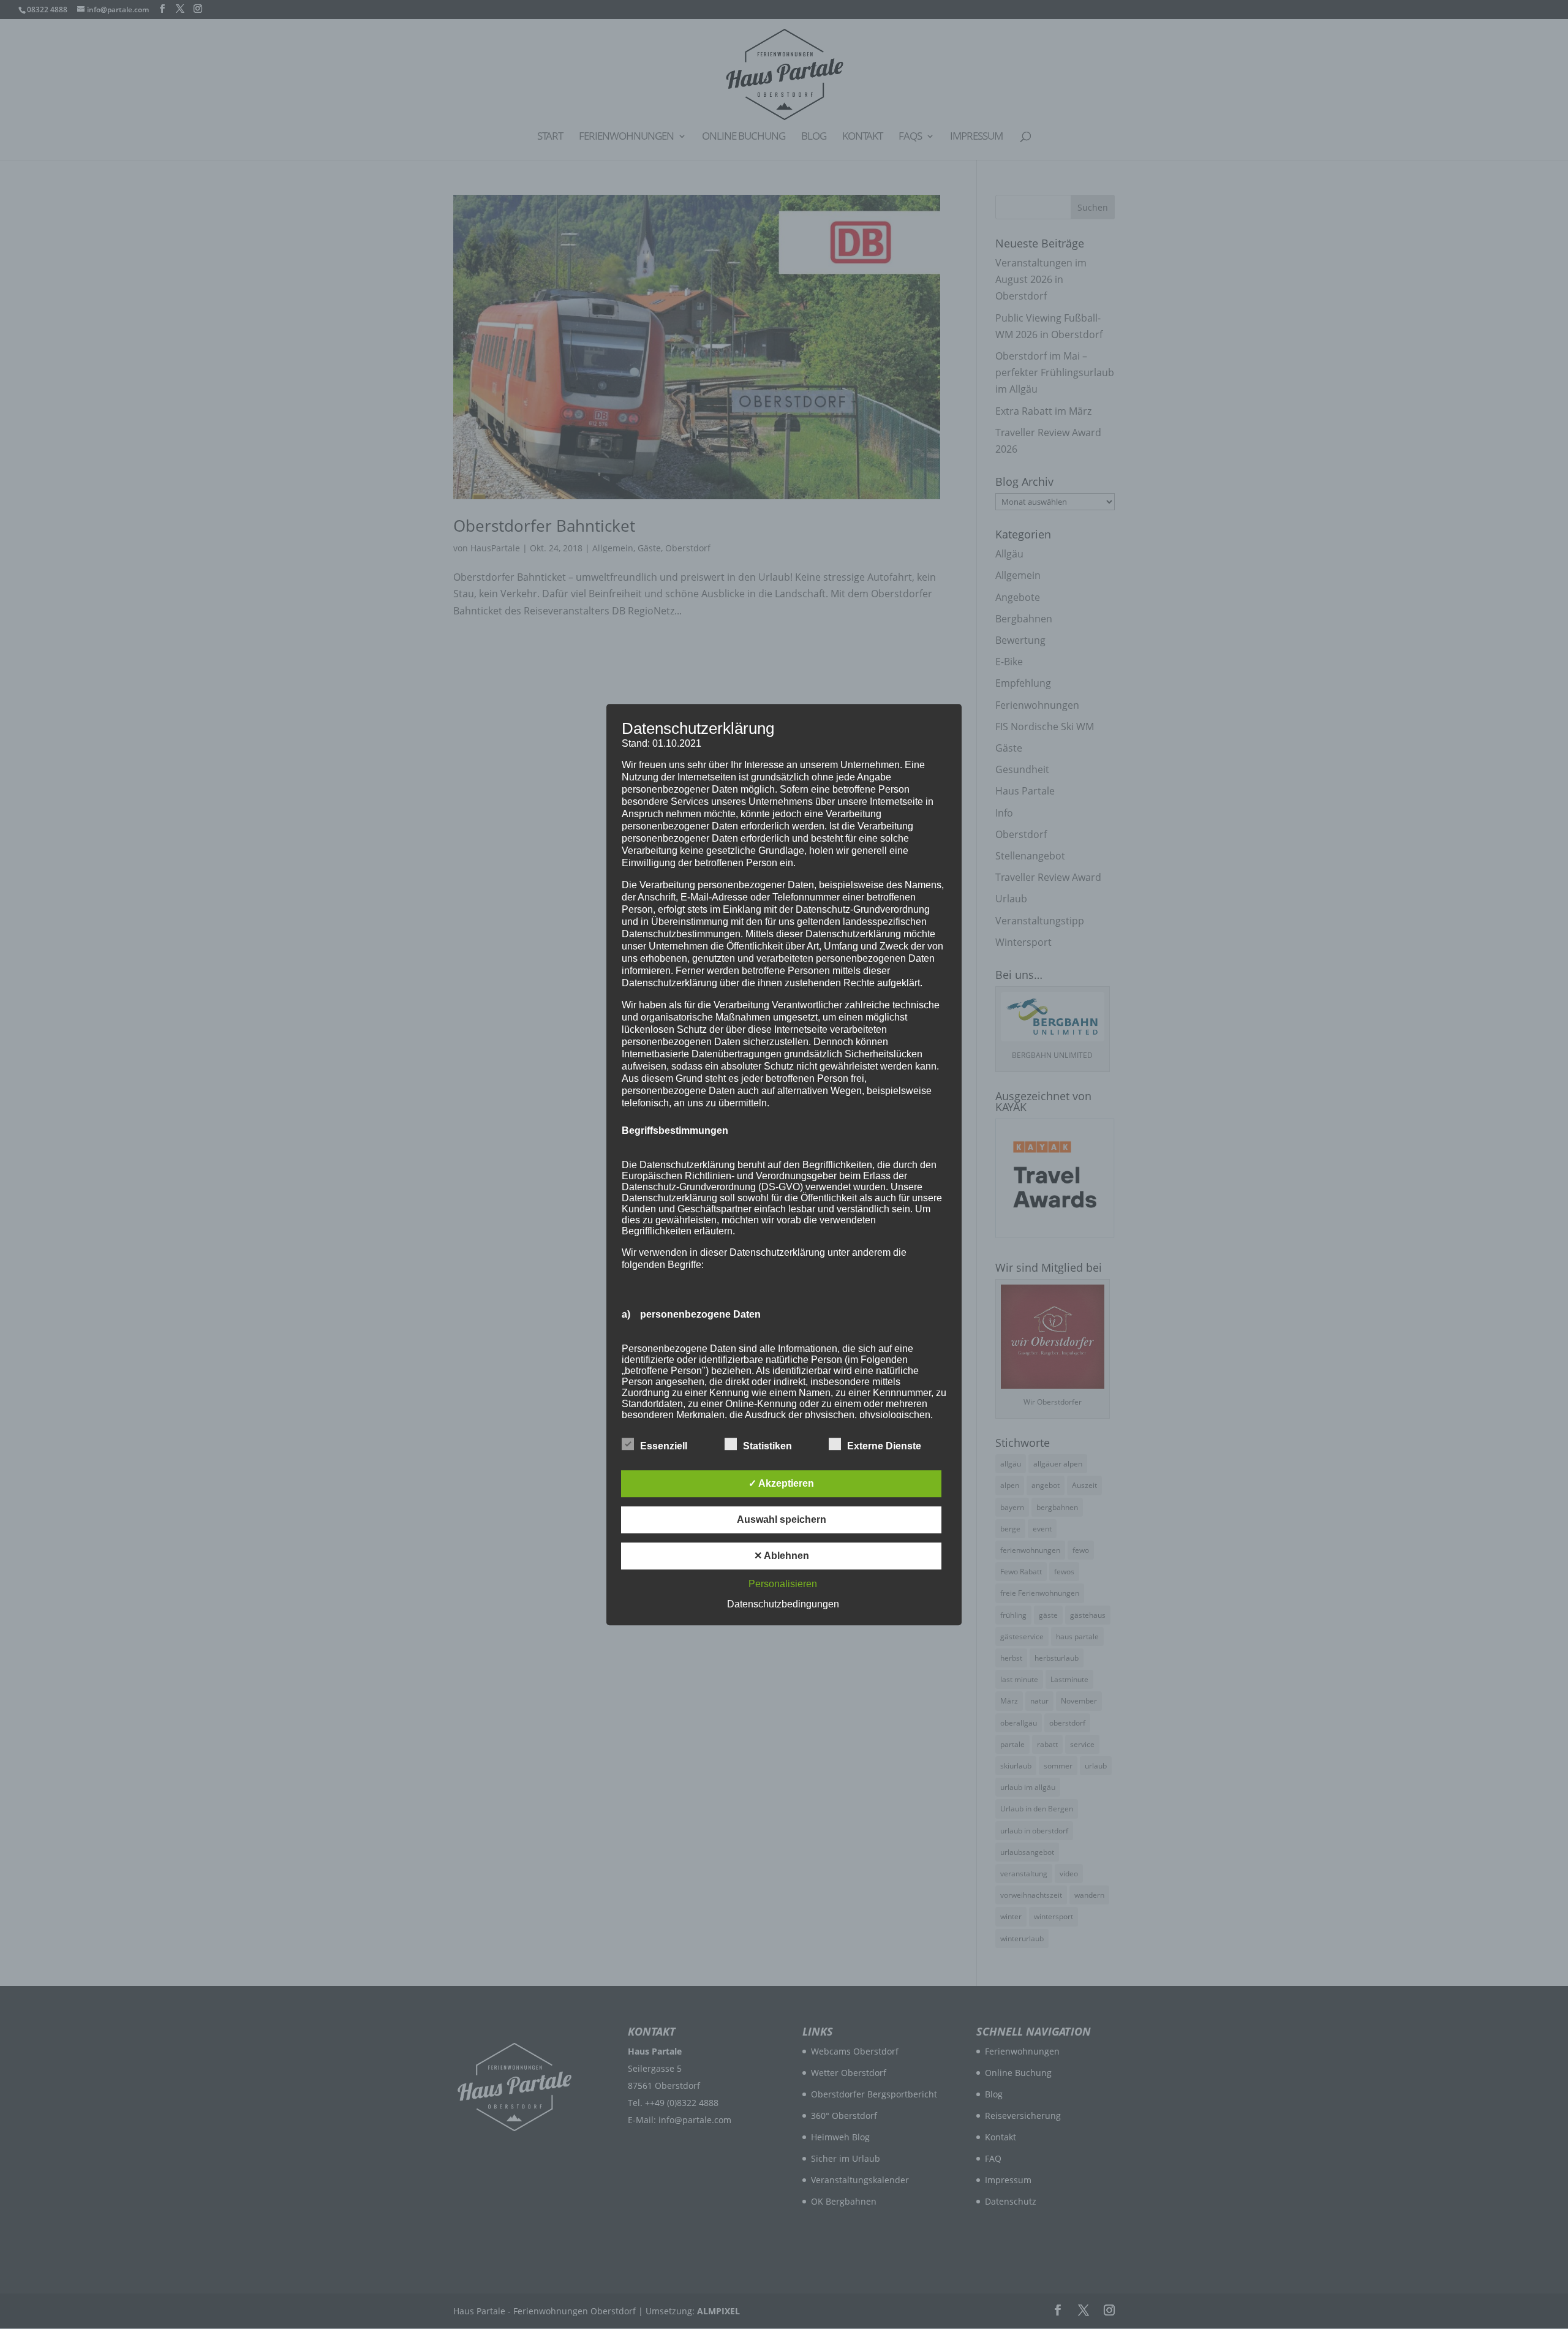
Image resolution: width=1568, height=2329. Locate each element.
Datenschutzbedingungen (783, 1604)
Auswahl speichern (782, 1519)
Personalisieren (783, 1584)
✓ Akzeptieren (781, 1483)
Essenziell (664, 1446)
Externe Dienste (884, 1446)
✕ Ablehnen (782, 1556)
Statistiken (767, 1446)
